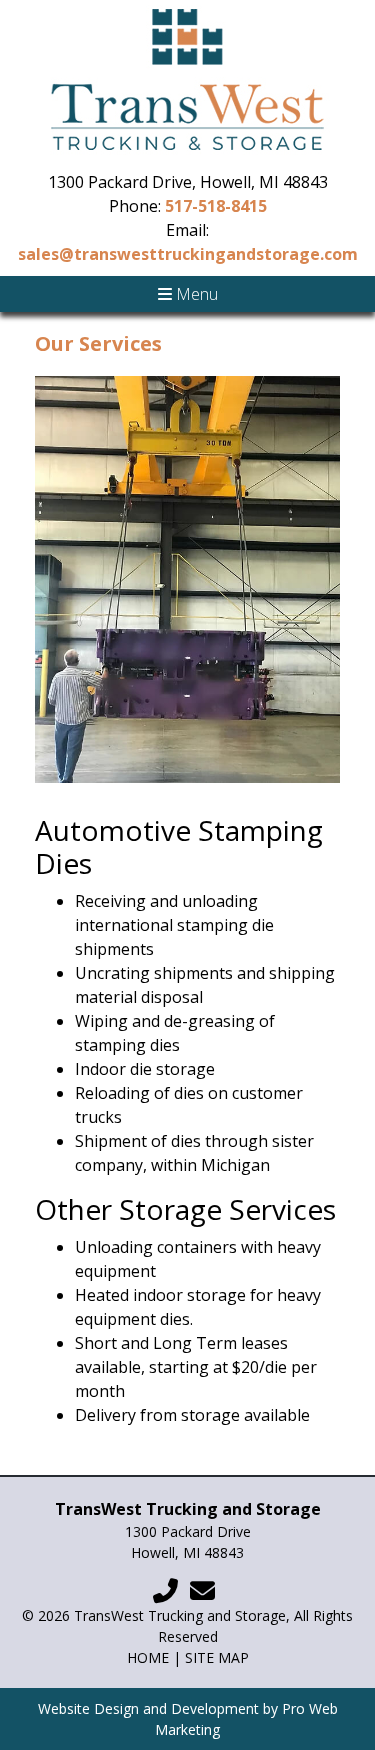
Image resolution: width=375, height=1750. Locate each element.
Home (148, 1657)
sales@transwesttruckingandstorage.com (188, 254)
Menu (195, 294)
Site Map (217, 1657)
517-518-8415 (216, 206)
